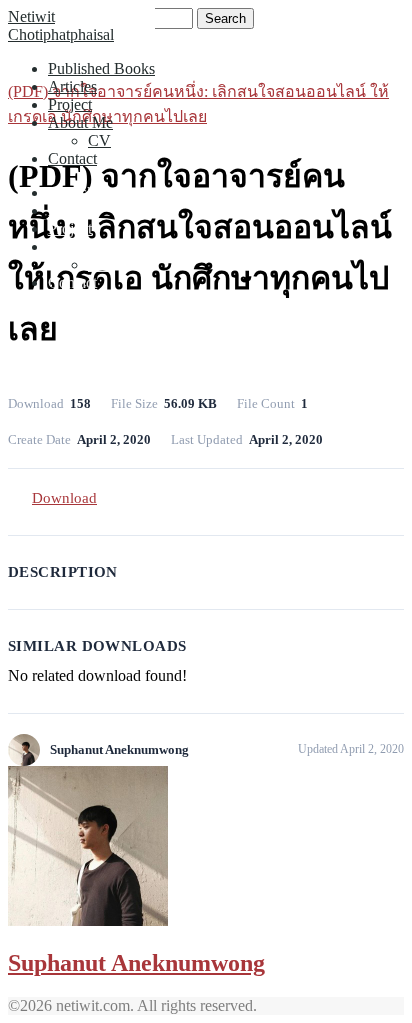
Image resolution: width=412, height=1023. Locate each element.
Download (64, 498)
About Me (80, 122)
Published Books (101, 68)
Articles (72, 86)
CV (99, 140)
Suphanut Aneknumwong (136, 963)
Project (70, 104)
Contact (72, 158)
